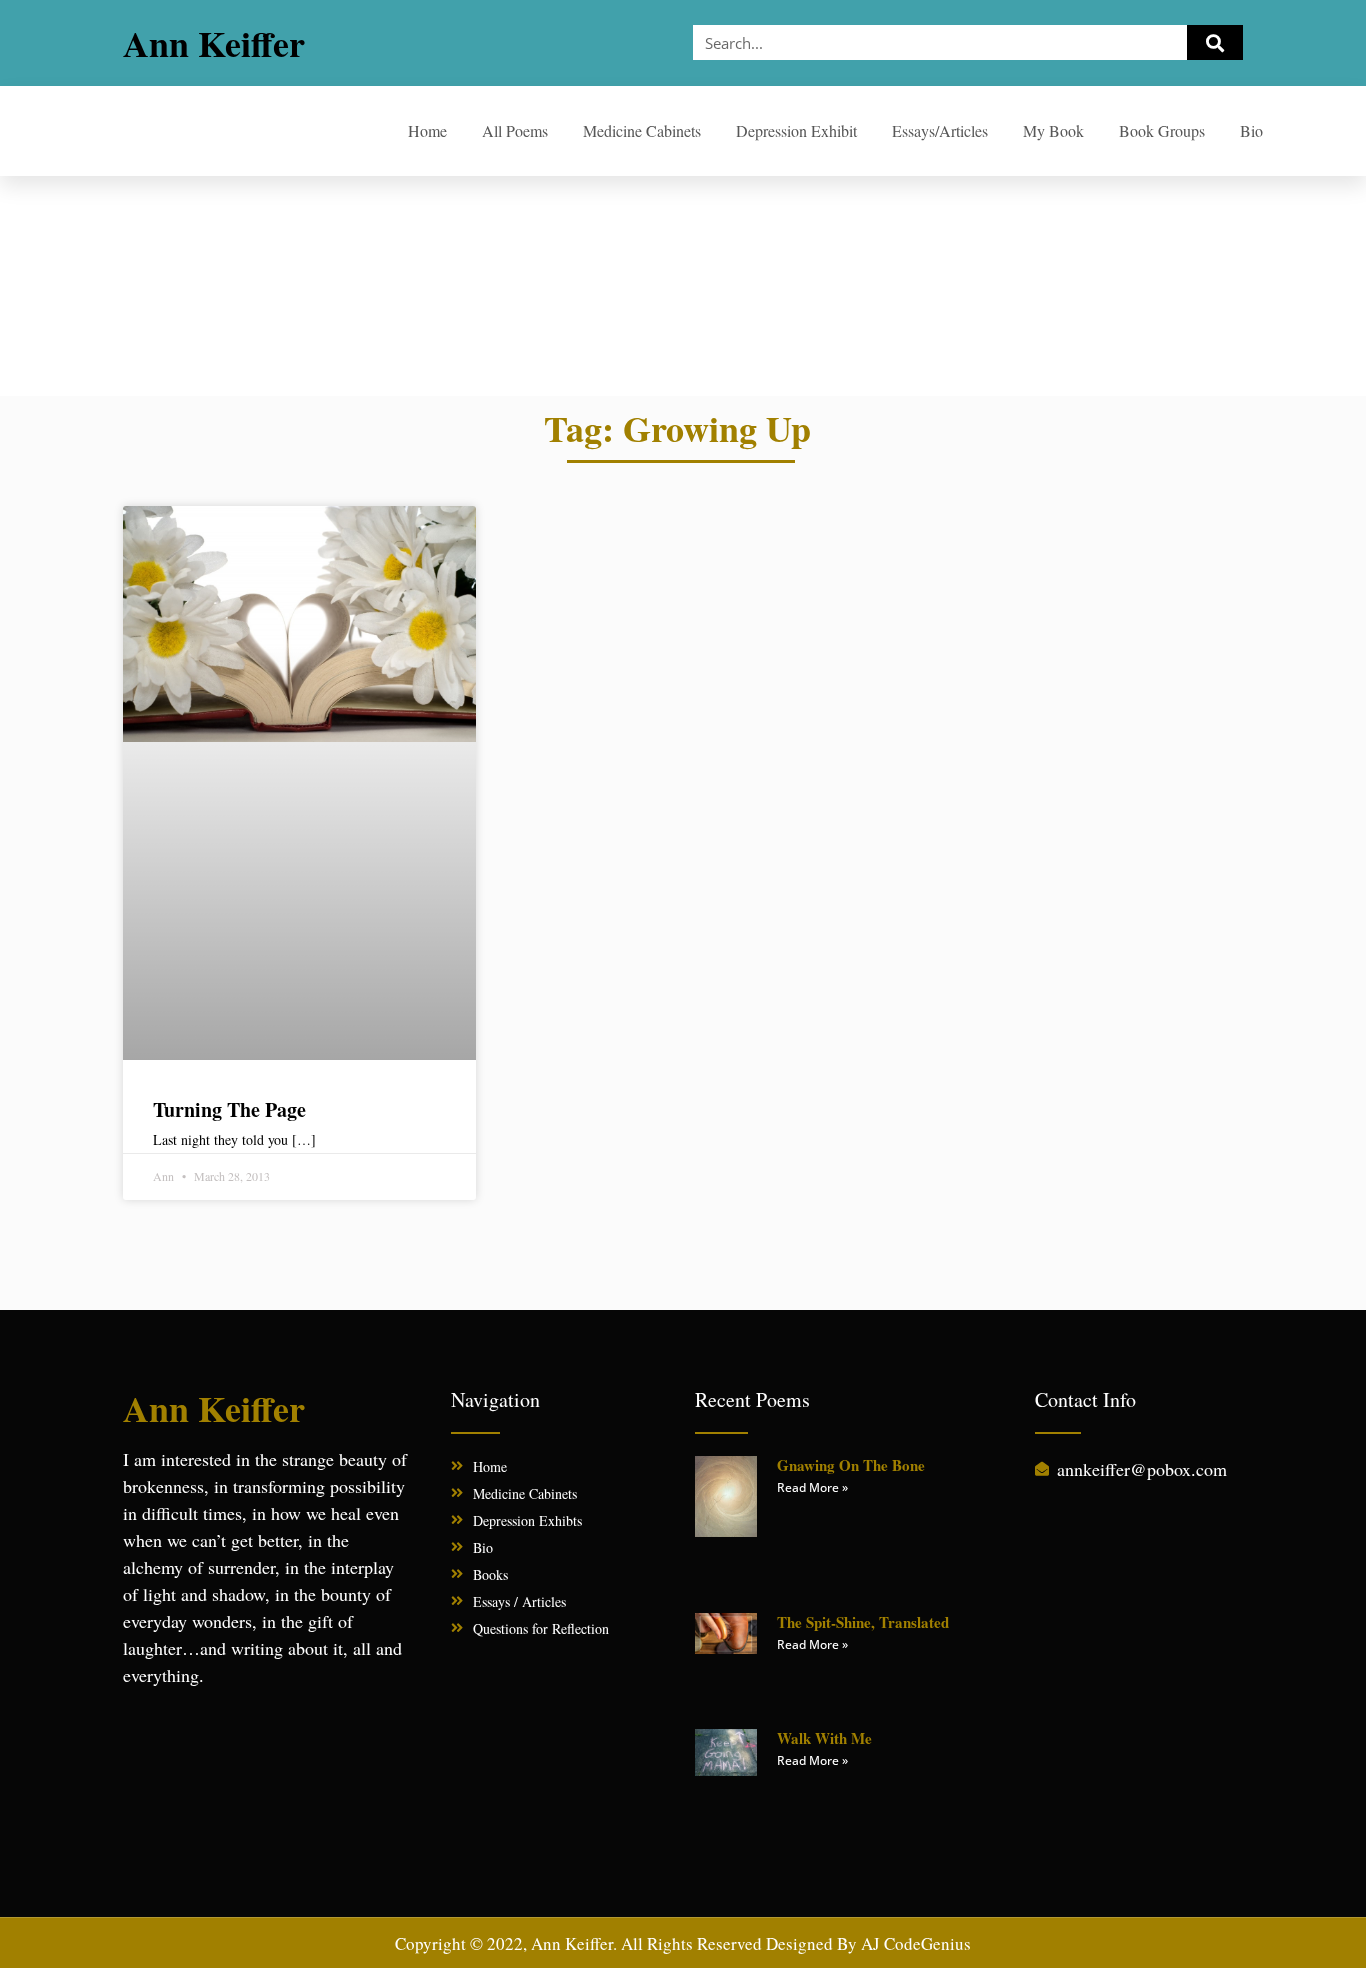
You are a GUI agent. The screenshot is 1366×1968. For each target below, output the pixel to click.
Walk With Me (824, 1738)
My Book (1053, 130)
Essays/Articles (940, 130)
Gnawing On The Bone (851, 1465)
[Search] (1215, 42)
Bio (1251, 130)
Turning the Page (229, 1109)
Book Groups (1162, 130)
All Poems (515, 130)
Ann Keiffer (214, 43)
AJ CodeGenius (916, 1943)
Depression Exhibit (796, 130)
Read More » (812, 1487)
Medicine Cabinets (642, 130)
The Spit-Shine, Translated (863, 1622)
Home (427, 130)
